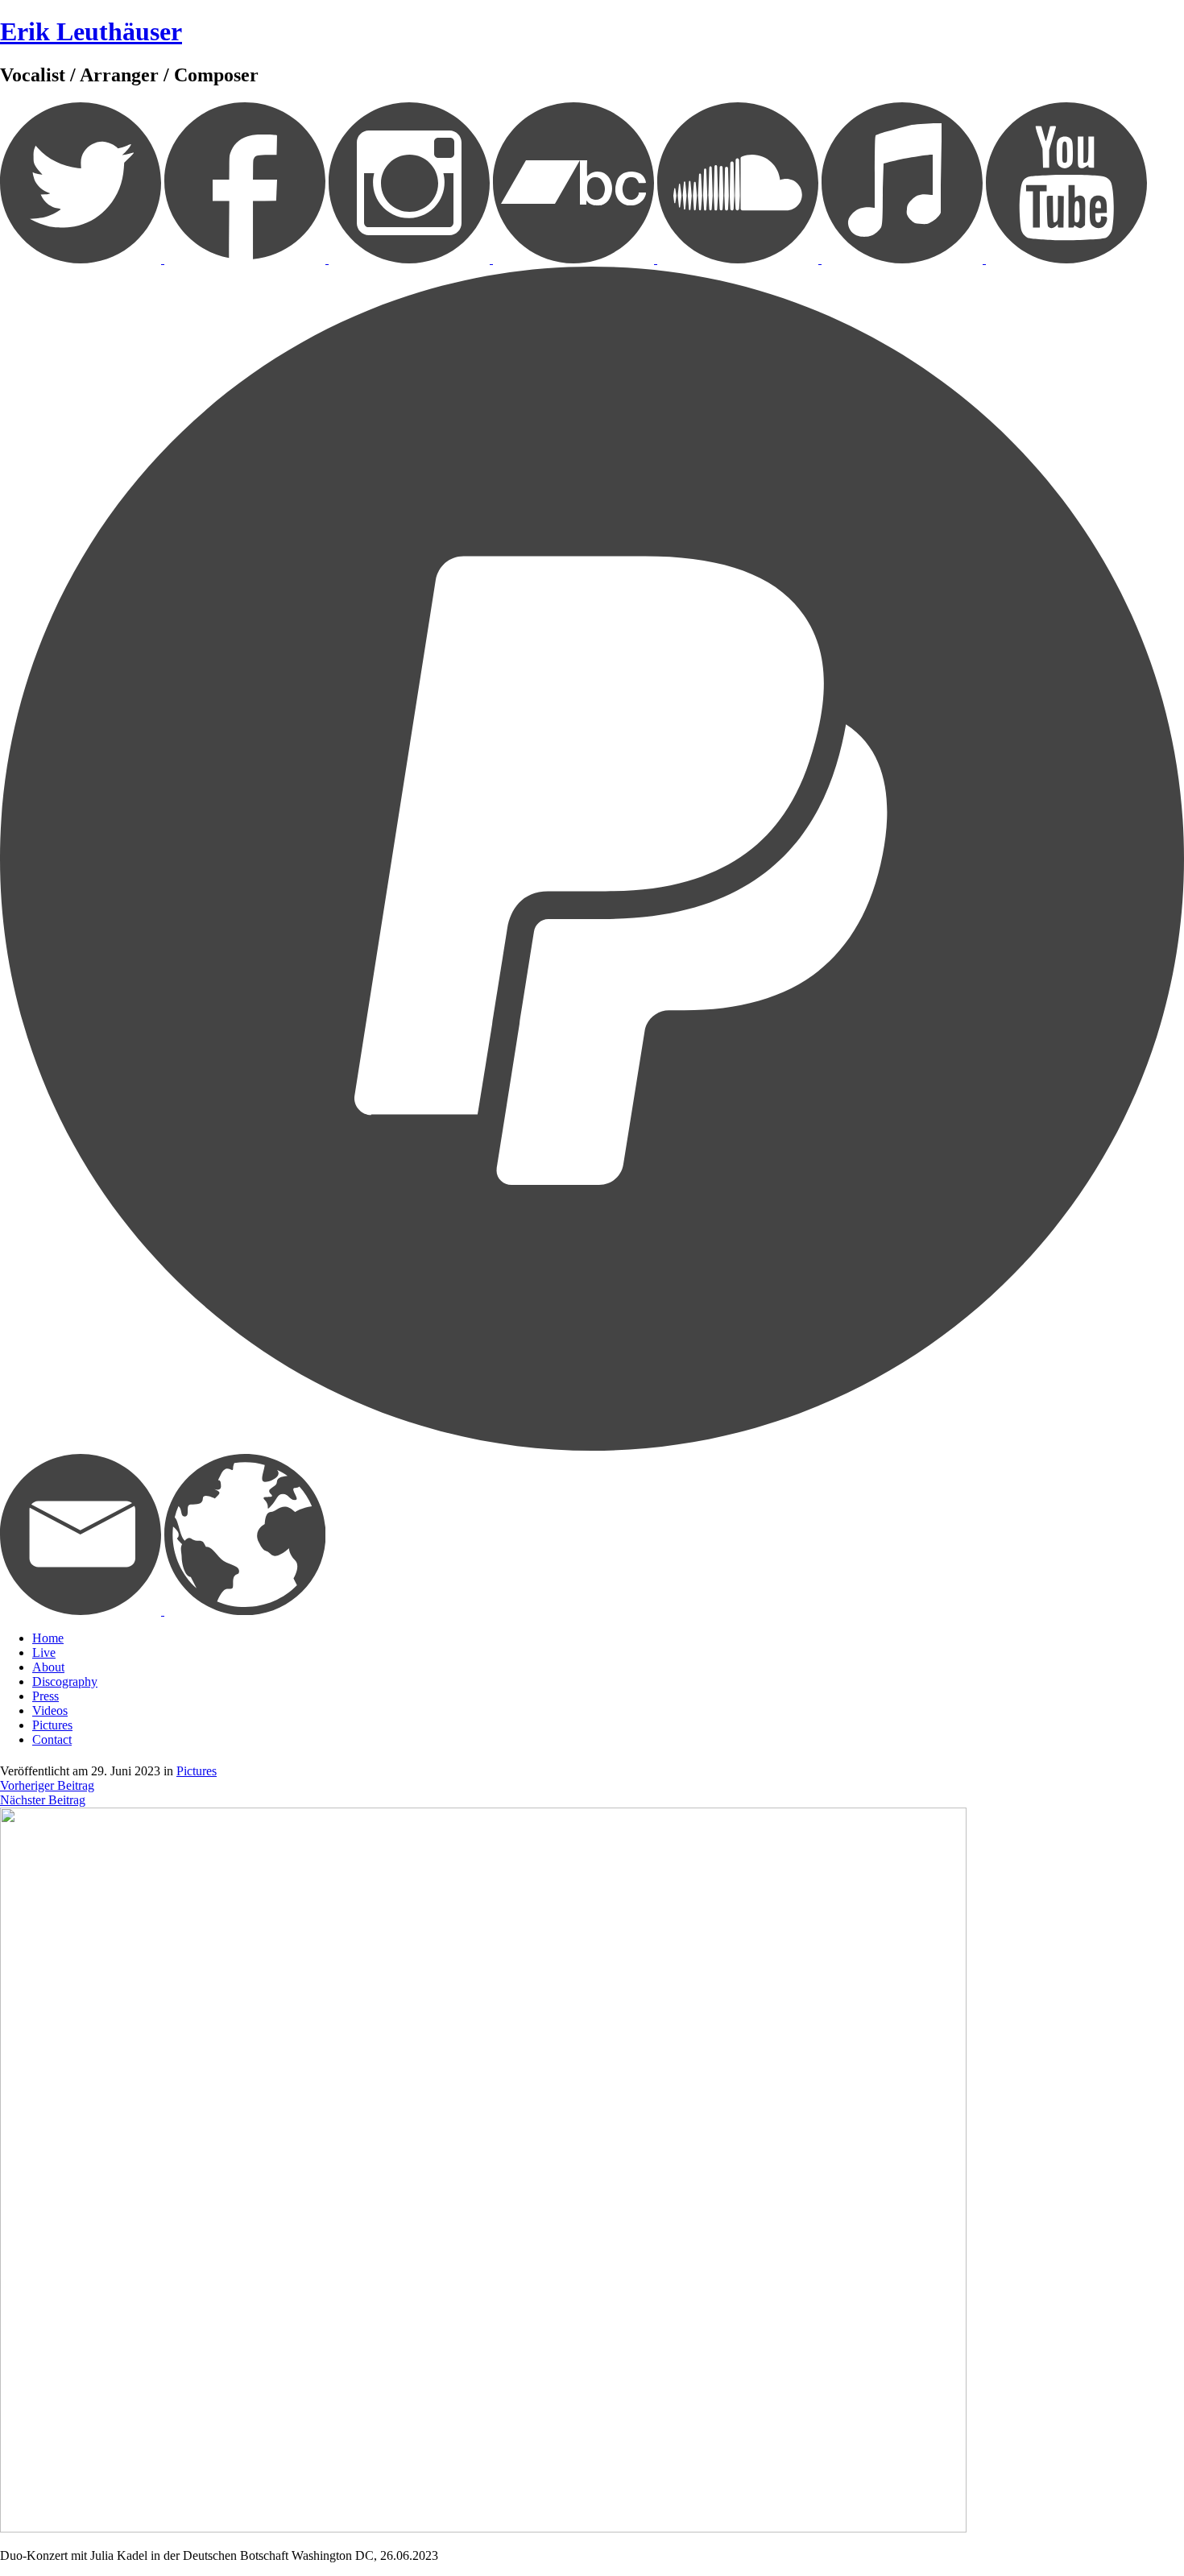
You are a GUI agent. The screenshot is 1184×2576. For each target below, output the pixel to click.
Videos (50, 1710)
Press (46, 1696)
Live (44, 1652)
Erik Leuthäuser (91, 31)
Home (48, 1638)
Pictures (52, 1725)
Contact (52, 1739)
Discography (65, 1681)
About (48, 1667)
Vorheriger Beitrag (47, 1785)
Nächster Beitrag (43, 1800)
